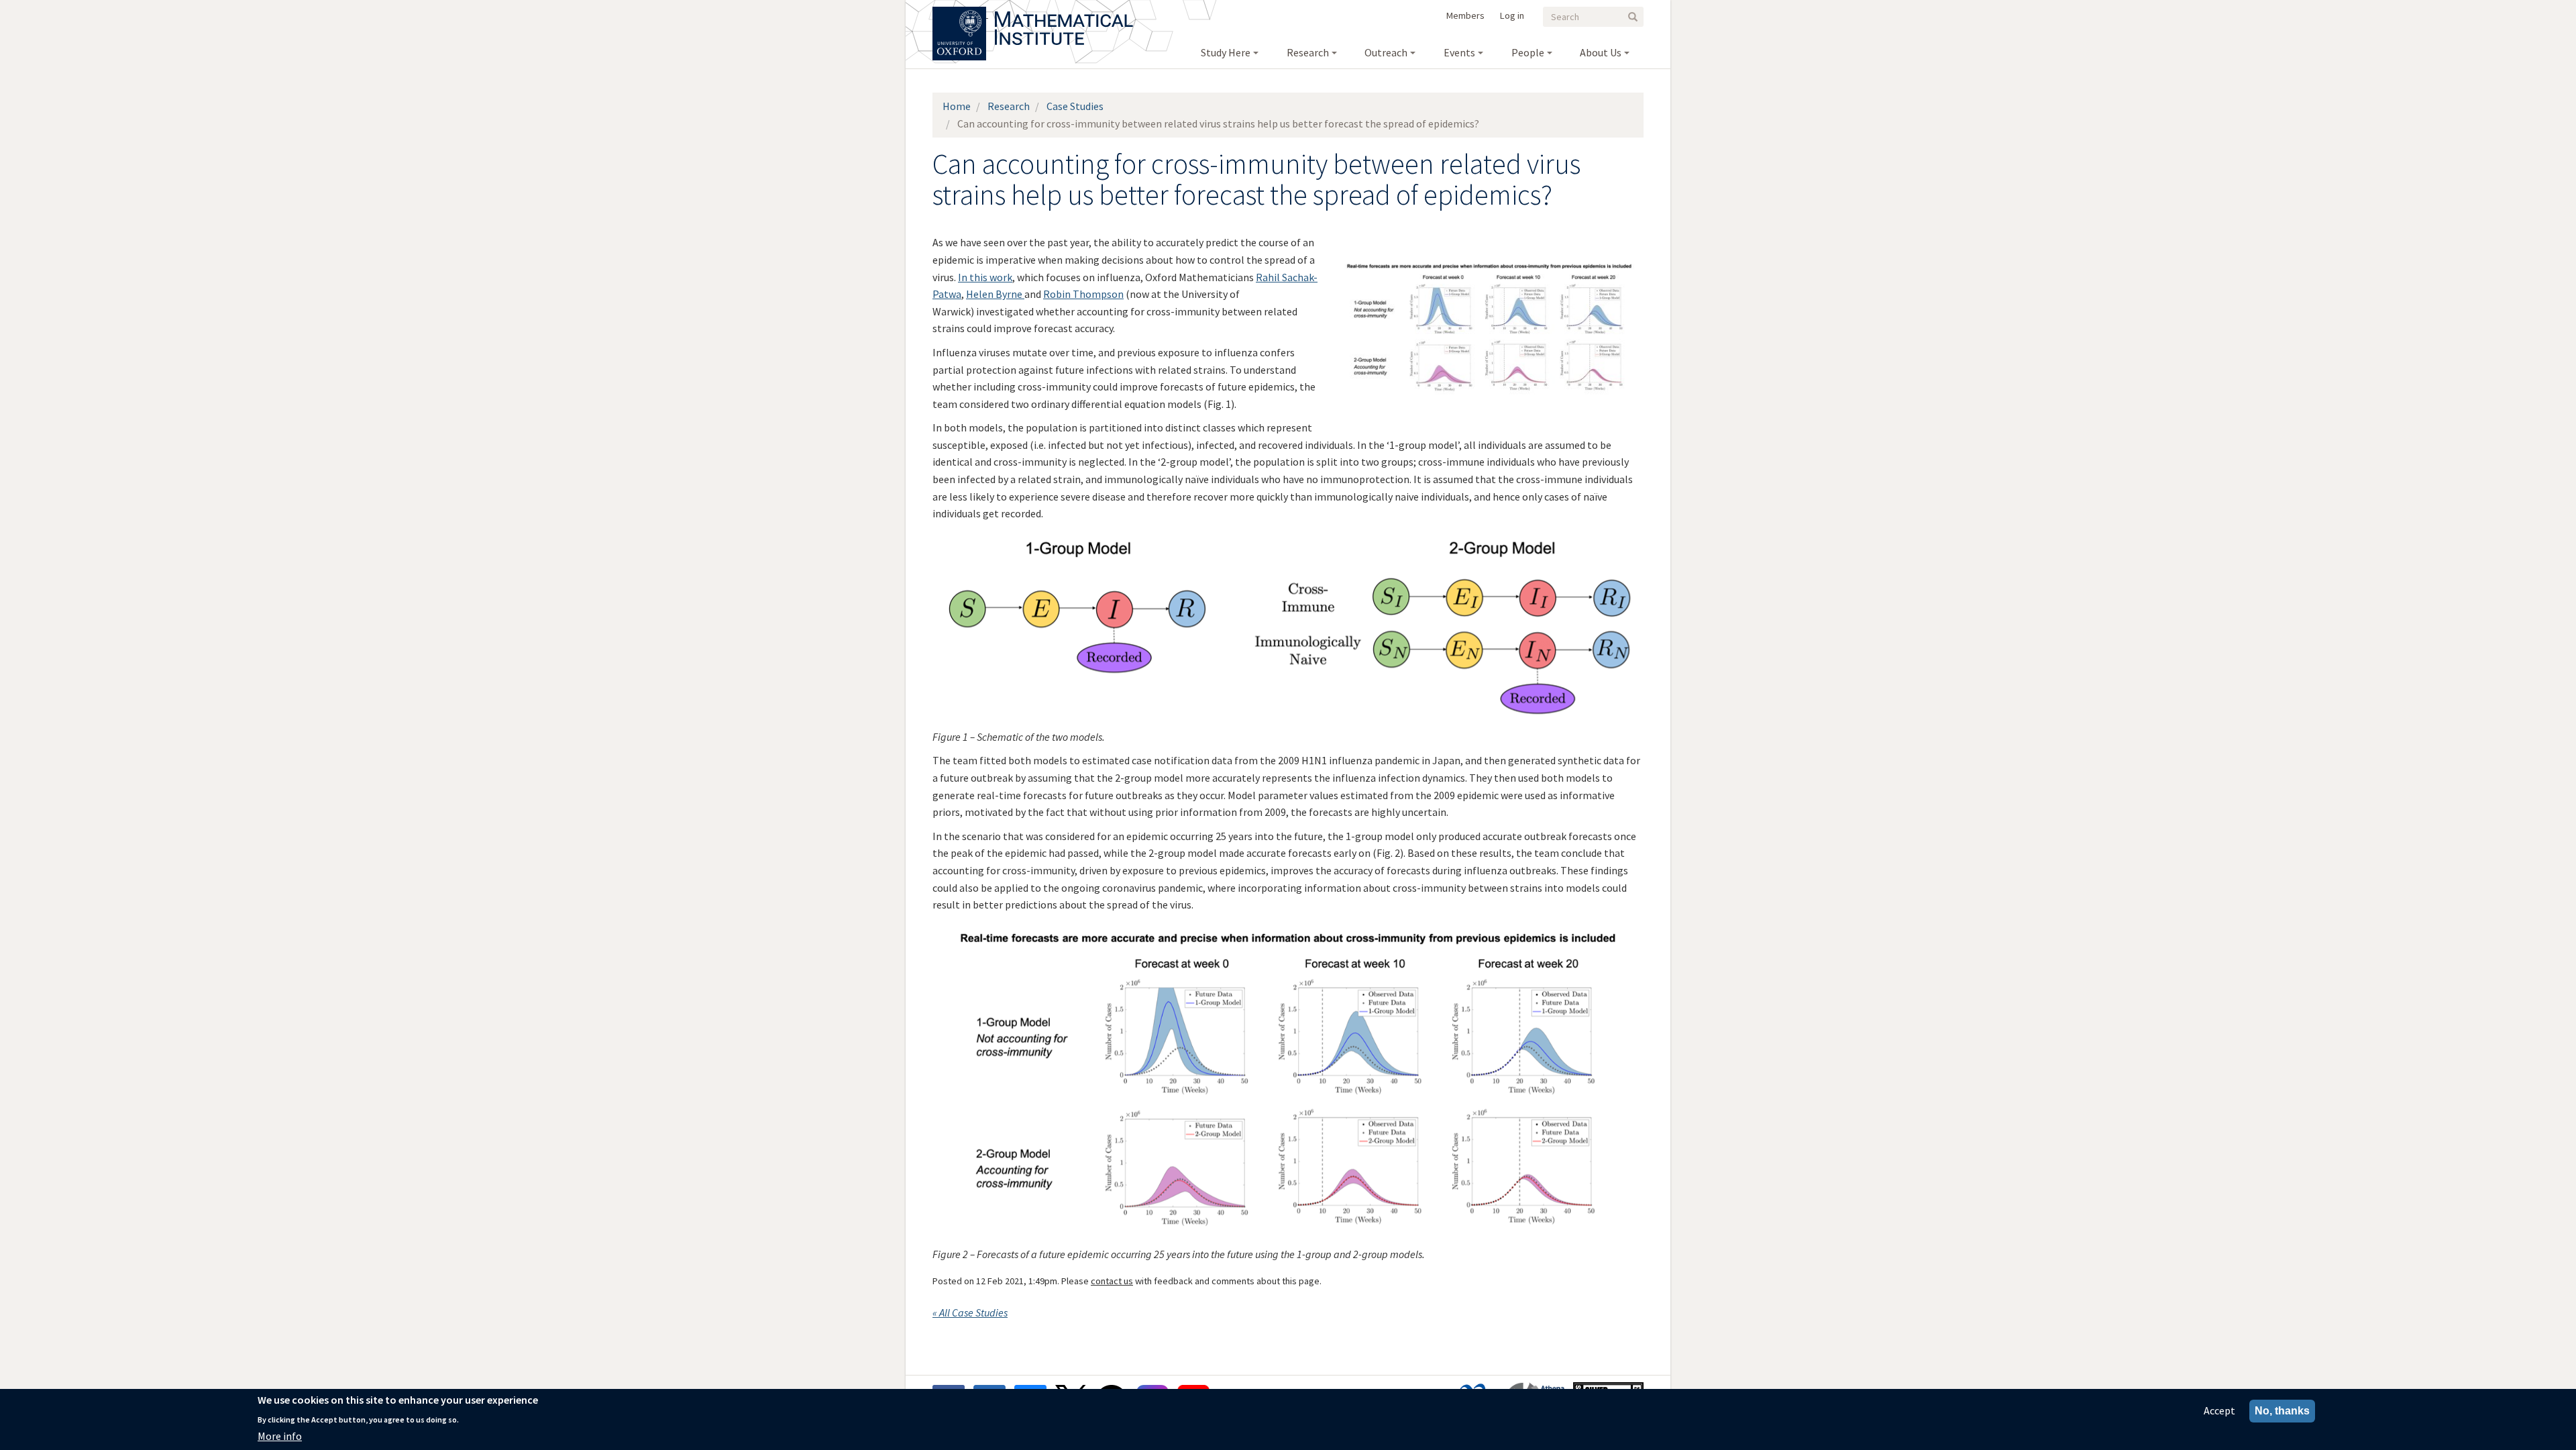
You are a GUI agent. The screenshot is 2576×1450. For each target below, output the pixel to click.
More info (280, 1436)
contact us (1112, 1281)
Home (957, 106)
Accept (2219, 1410)
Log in (1512, 15)
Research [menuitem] (1308, 52)
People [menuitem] (1528, 52)
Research (1009, 106)
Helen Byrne (995, 294)
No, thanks (2282, 1411)
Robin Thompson (1083, 294)
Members (1465, 15)
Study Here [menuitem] (1226, 52)
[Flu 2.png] (1288, 929)
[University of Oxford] (960, 13)
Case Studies (1075, 106)
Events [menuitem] (1459, 52)
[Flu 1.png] (1288, 537)
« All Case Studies (970, 1312)
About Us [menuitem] (1601, 52)
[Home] (1064, 13)
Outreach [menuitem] (1386, 52)
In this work (985, 277)
